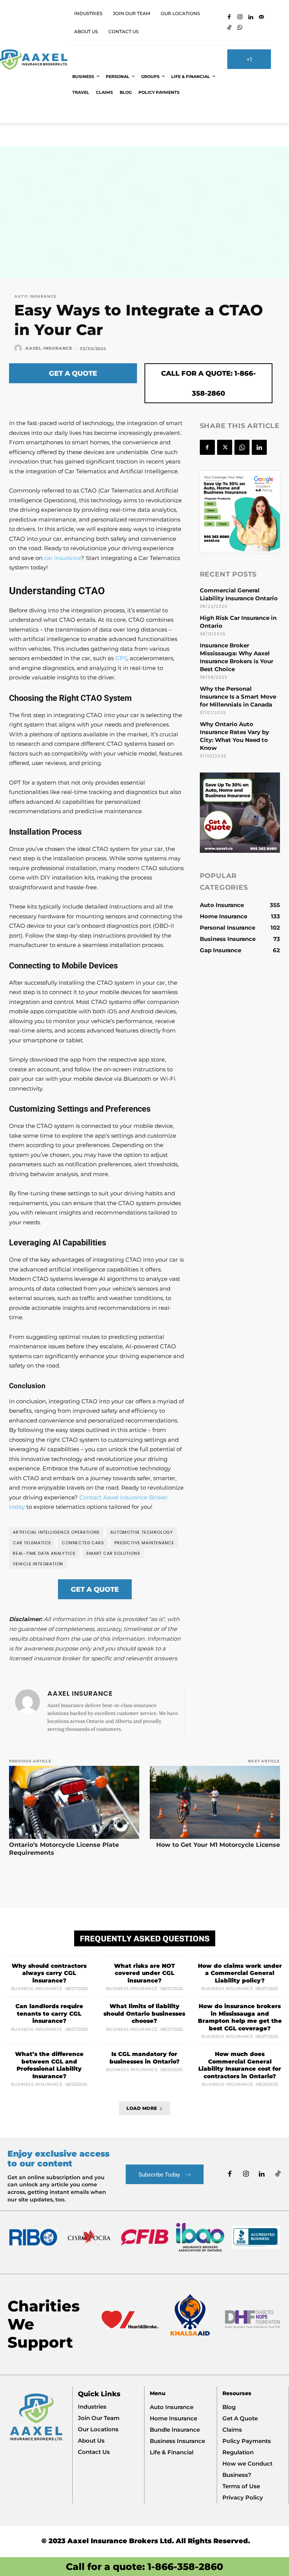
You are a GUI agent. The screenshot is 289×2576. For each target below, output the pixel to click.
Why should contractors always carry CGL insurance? (49, 1973)
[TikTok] (229, 28)
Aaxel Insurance (49, 348)
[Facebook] (229, 18)
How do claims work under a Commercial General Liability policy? (240, 1973)
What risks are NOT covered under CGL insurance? (144, 1973)
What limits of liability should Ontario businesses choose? (144, 2013)
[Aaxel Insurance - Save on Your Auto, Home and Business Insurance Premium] (33, 60)
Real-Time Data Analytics (44, 1553)
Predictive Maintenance (144, 1543)
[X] (225, 447)
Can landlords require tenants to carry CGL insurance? (49, 2013)
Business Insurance (37, 1989)
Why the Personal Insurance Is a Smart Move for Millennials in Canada (238, 697)
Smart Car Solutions (113, 1553)
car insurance (62, 558)
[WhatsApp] (240, 28)
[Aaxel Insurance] (19, 348)
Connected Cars (83, 1543)
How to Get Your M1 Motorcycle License (218, 1845)
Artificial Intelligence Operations (56, 1532)
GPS (121, 658)
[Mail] (261, 18)
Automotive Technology (142, 1532)
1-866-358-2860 (185, 2567)
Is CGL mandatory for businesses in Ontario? (144, 2058)
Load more (142, 2108)
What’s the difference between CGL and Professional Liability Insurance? (49, 2065)
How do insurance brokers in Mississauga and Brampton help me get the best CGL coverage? (240, 2017)
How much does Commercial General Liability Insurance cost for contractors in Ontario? (240, 2065)
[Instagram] (240, 18)
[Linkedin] (251, 18)
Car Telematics (32, 1543)
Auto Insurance (35, 296)
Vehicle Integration (38, 1564)
